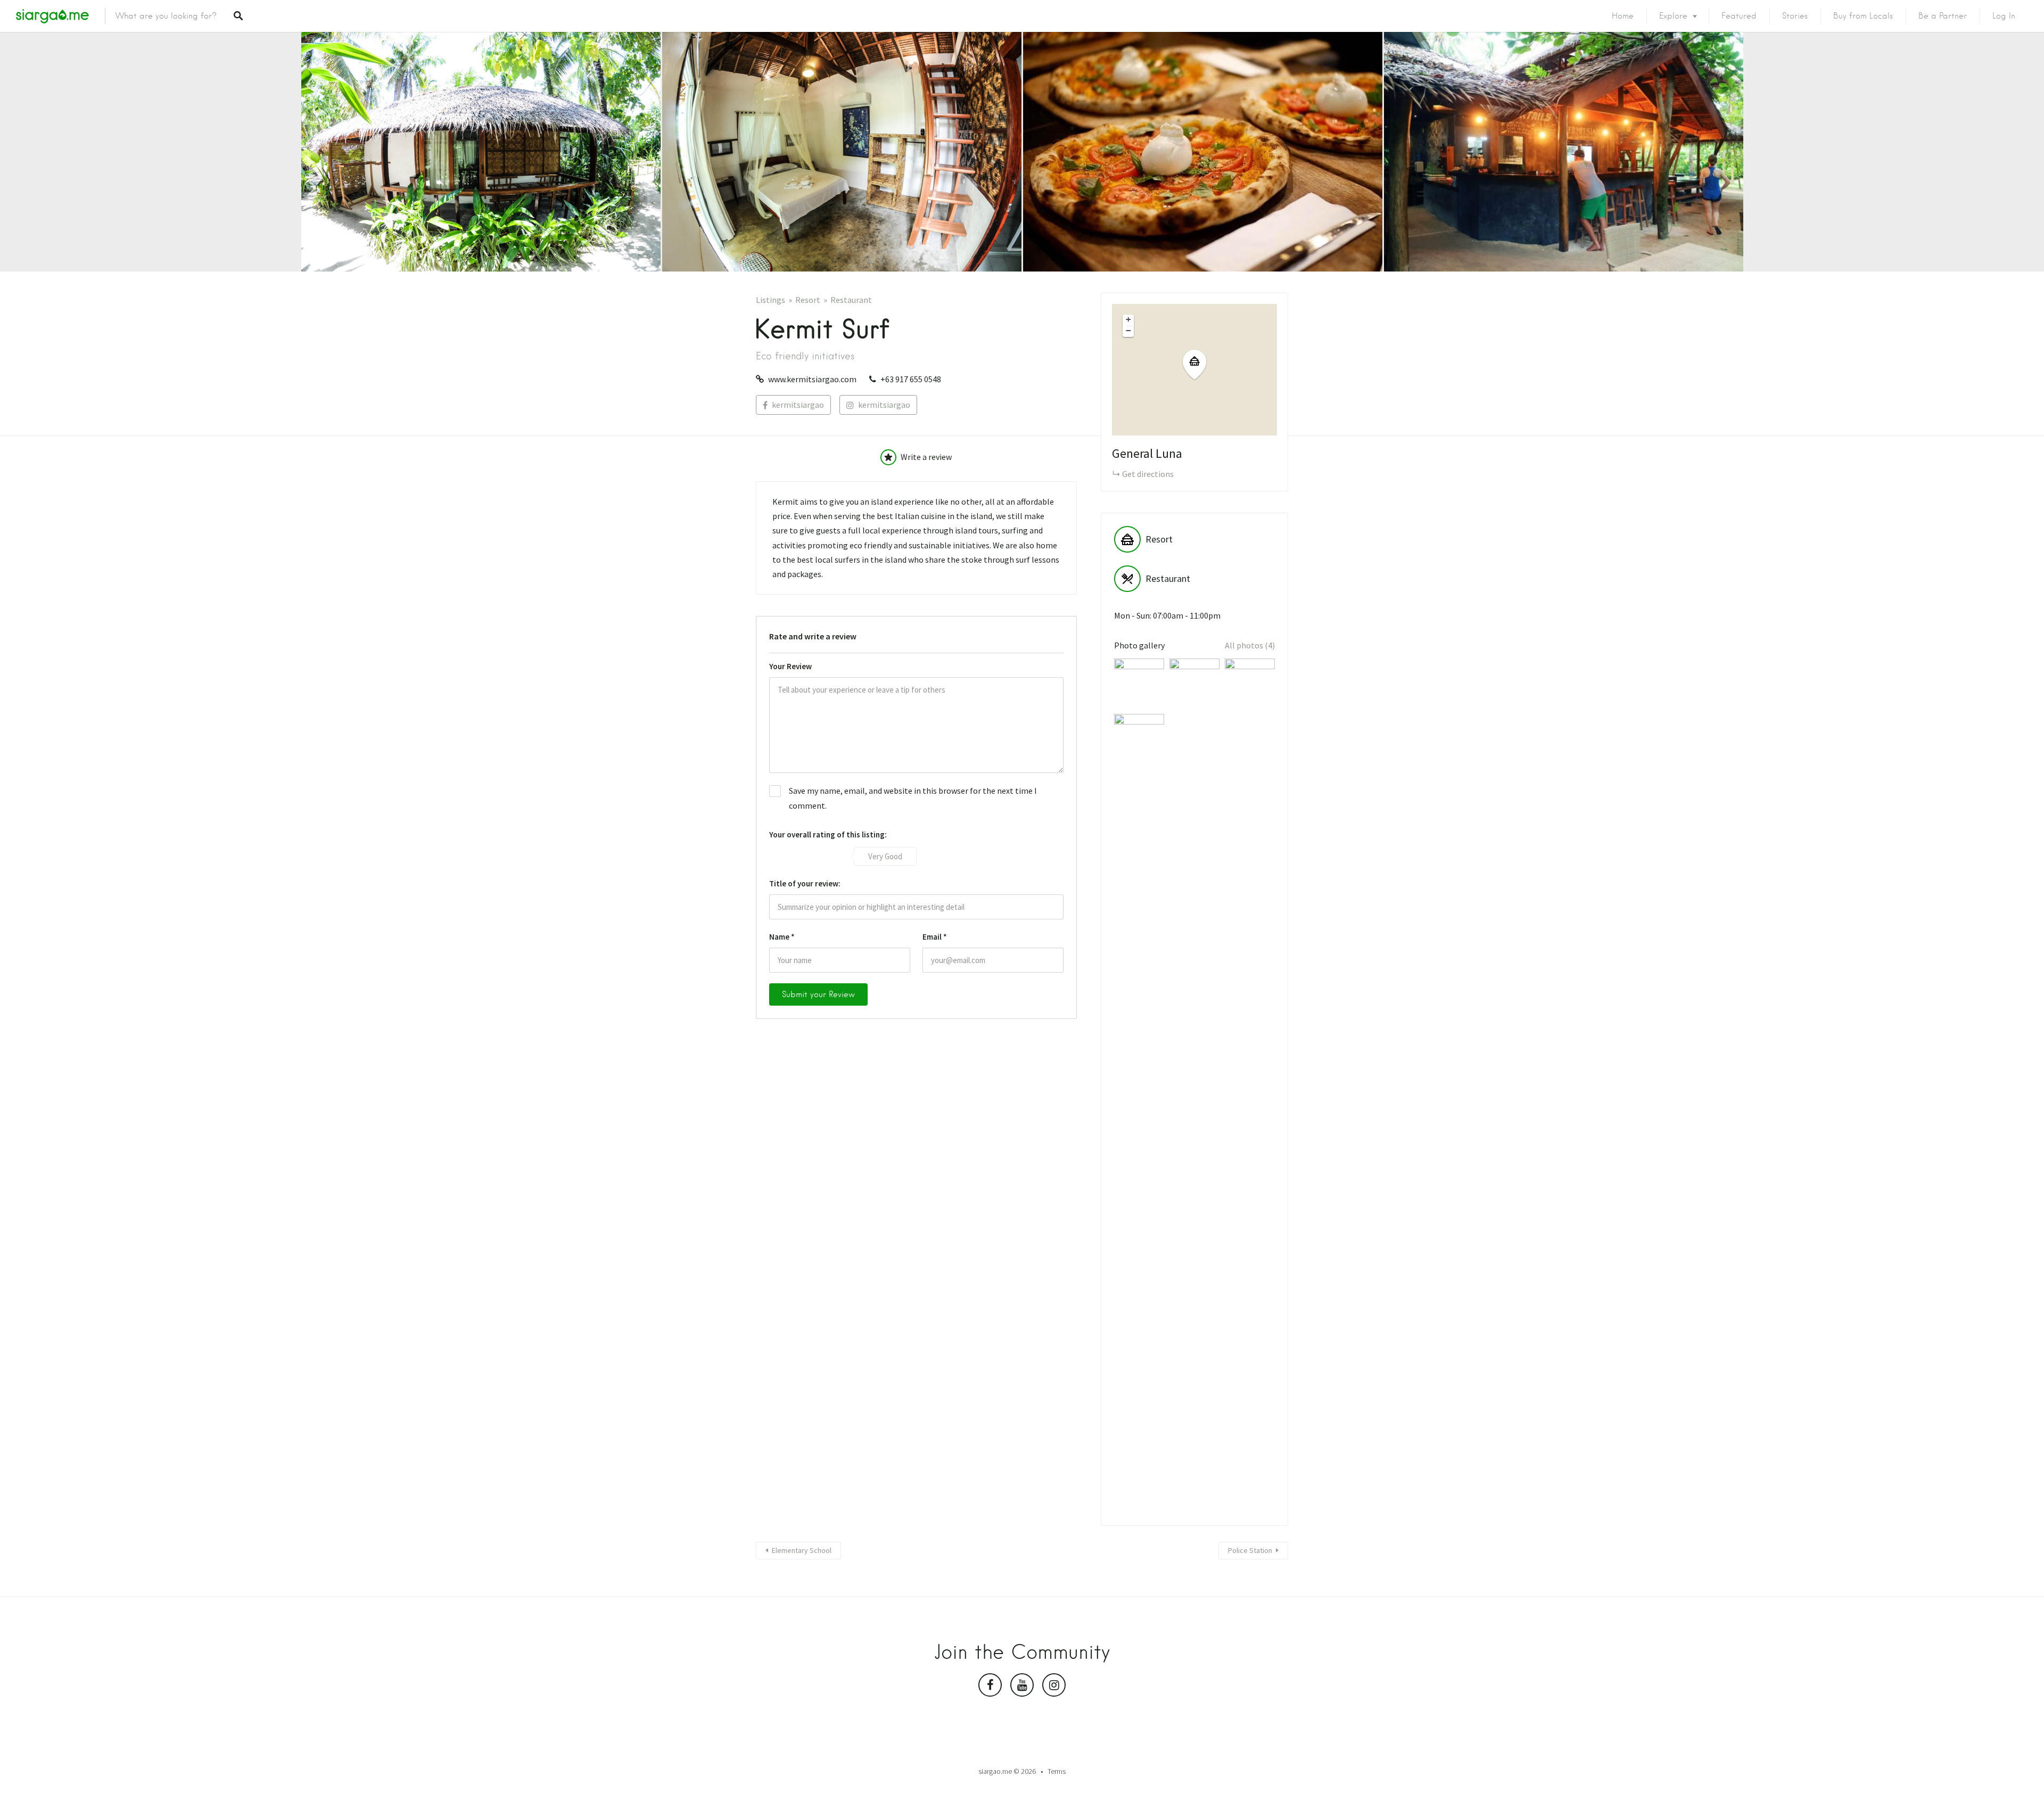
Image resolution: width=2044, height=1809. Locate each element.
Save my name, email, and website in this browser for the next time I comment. (913, 798)
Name (782, 937)
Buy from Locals (1863, 16)
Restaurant (851, 300)
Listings (770, 300)
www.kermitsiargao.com (812, 379)
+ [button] (1128, 319)
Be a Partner (1943, 16)
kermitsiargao (798, 405)
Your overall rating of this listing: (828, 834)
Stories (1795, 16)
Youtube (1022, 1688)
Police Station (1250, 1550)
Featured (1739, 16)
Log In (2004, 16)
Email (935, 937)
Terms (1057, 1771)
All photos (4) (1250, 645)
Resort (808, 300)
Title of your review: (805, 883)
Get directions (1148, 474)
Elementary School (802, 1550)
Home (1623, 16)
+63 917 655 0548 (911, 379)
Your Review (790, 666)
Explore (1673, 16)
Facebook (990, 1688)
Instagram (1054, 1688)
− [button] (1128, 331)
